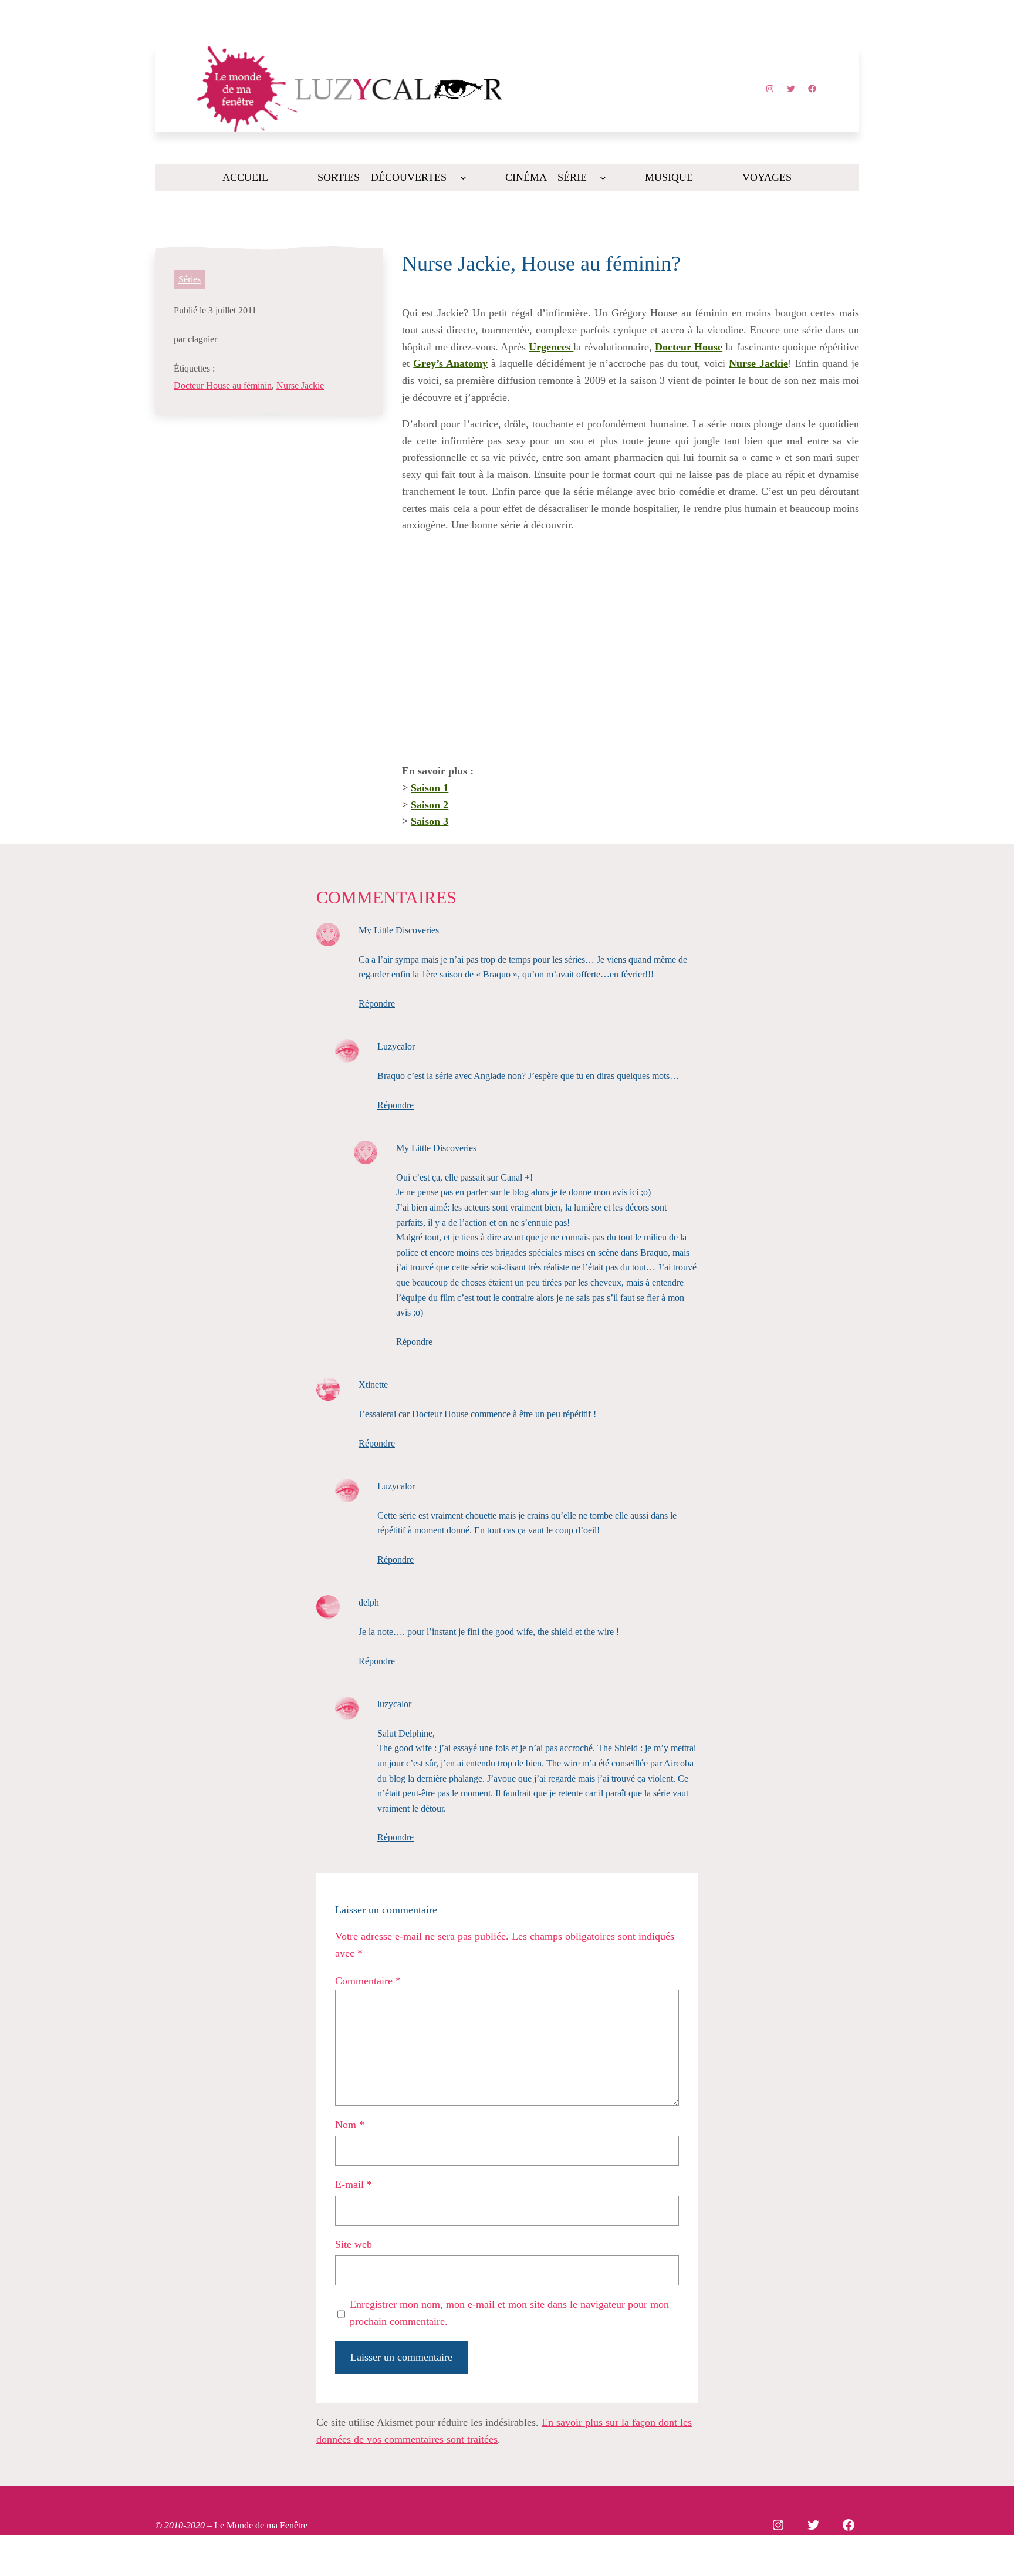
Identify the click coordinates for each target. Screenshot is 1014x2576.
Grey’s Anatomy (450, 363)
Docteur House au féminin (223, 385)
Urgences (551, 347)
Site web (354, 2244)
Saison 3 (430, 821)
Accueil (245, 177)
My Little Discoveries (399, 930)
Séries (190, 279)
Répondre (377, 1004)
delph (369, 1602)
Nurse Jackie (300, 385)
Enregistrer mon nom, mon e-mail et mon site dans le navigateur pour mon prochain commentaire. (509, 2313)
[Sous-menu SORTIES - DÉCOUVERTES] (463, 178)
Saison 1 (430, 788)
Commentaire (368, 1981)
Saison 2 (430, 805)
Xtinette (373, 1385)
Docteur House (689, 347)
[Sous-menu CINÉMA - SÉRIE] (603, 178)
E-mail (354, 2184)
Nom (350, 2125)
